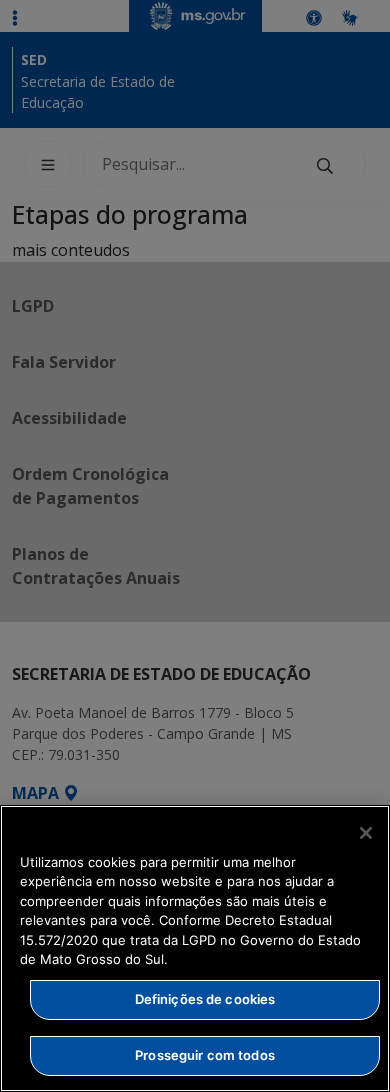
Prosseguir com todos (205, 1055)
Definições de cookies (205, 999)
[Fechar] (366, 833)
